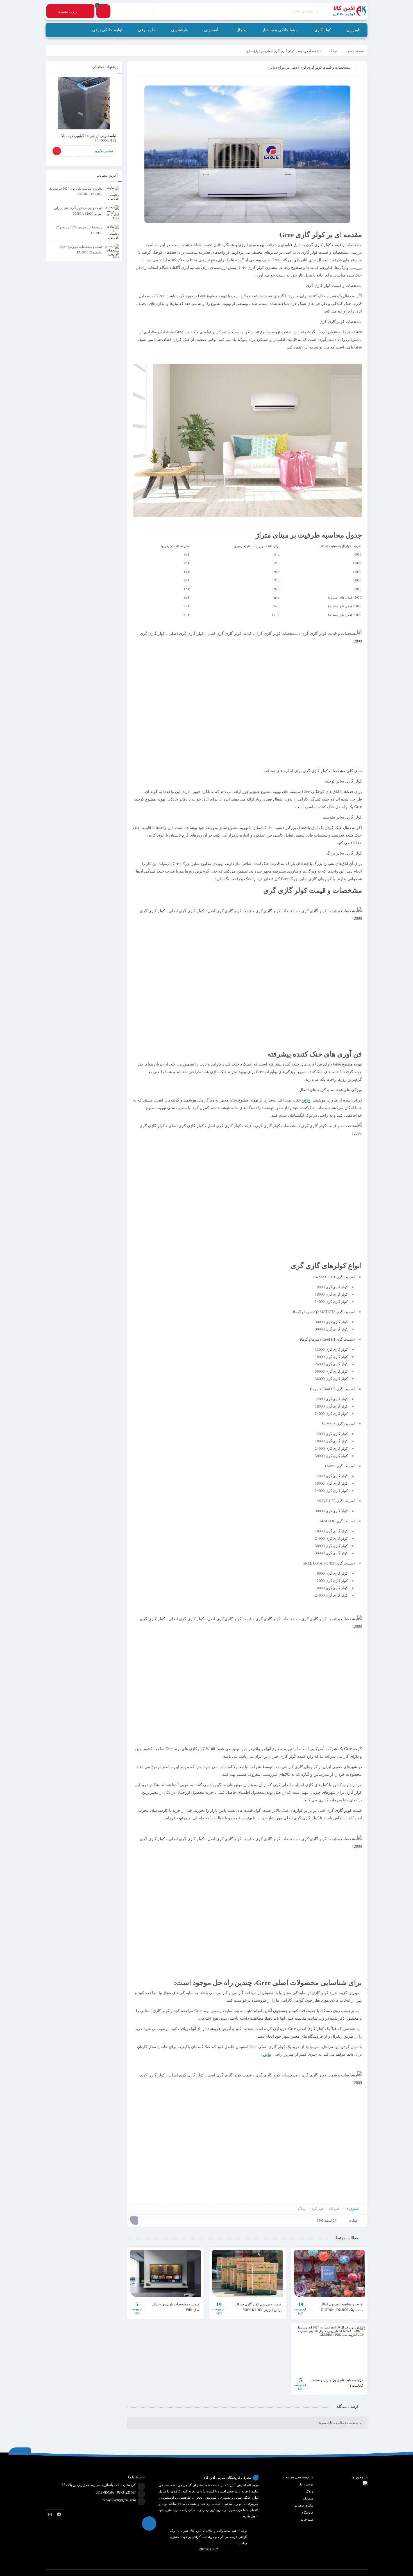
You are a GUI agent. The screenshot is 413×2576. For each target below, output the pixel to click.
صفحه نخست (355, 51)
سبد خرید (307, 2519)
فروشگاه (307, 2512)
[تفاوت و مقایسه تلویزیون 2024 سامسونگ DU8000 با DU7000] (329, 2274)
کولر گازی (343, 1810)
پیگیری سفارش (303, 2505)
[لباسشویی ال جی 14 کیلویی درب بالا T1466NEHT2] (84, 103)
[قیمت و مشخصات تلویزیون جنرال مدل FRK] (165, 2274)
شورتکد (308, 2498)
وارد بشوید (325, 2422)
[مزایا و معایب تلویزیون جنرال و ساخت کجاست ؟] (329, 2349)
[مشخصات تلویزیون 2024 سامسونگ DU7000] (112, 232)
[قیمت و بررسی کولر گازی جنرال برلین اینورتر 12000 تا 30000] (248, 2274)
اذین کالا (334, 2209)
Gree (306, 1100)
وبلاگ (333, 51)
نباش (267, 2054)
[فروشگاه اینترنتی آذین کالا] (347, 11)
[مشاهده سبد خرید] (103, 12)
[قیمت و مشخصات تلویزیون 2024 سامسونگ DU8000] (112, 251)
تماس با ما (307, 2484)
